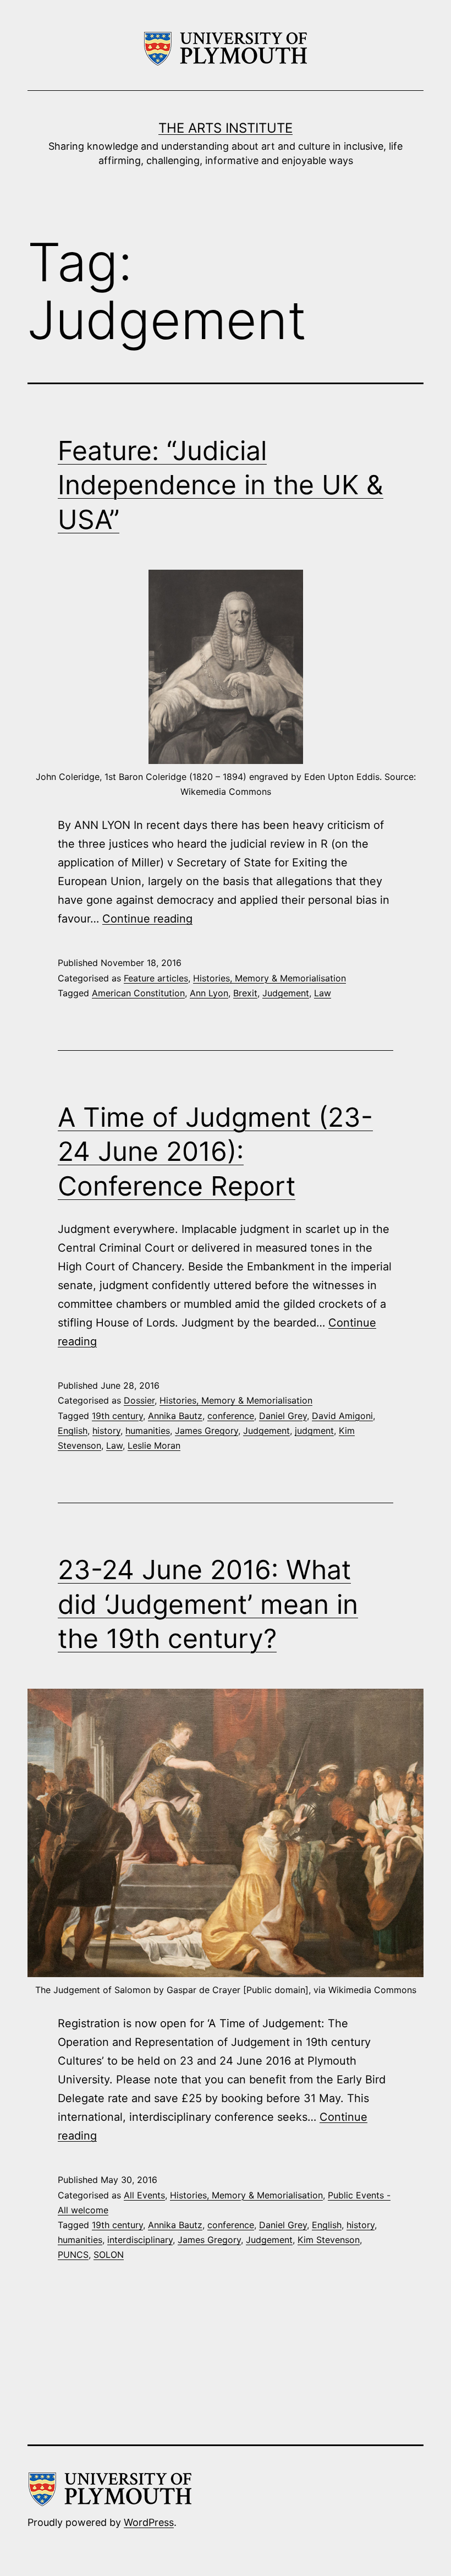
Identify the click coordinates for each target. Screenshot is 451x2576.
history (106, 1431)
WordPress (149, 2522)
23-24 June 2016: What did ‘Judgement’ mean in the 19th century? (208, 1604)
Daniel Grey (283, 1416)
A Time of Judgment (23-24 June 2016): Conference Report (215, 1151)
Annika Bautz (175, 1416)
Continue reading (147, 919)
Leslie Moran (154, 1445)
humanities (148, 1431)
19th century (117, 1416)
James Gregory (207, 1431)
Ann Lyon (209, 993)
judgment (314, 1431)
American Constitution (138, 993)
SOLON (109, 2255)
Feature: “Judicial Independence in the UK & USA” (221, 485)
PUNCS (73, 2255)
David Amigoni (342, 1416)
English (73, 1431)
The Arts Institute (226, 128)
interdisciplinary (140, 2240)
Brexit (245, 993)
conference (231, 1416)
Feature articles (156, 978)
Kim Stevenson (329, 2240)
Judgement (286, 993)
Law (323, 993)
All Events (144, 2195)
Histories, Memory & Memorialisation (269, 978)
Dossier (139, 1400)
